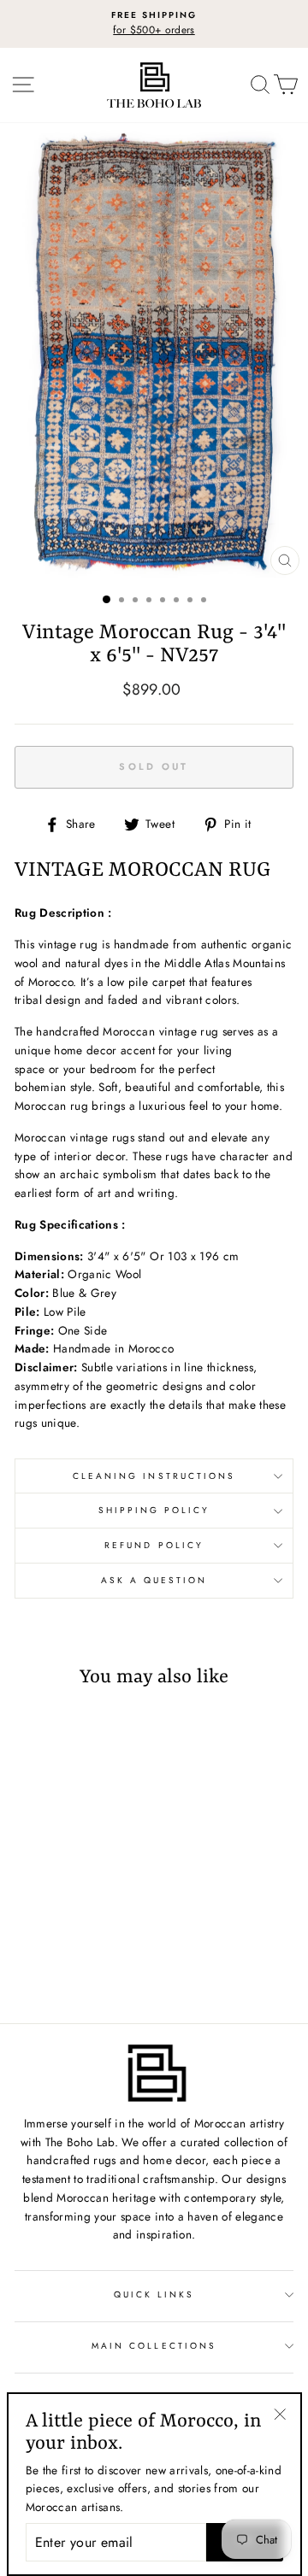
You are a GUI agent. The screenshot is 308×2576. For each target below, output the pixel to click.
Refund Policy (154, 1545)
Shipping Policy (154, 1510)
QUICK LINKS (154, 2294)
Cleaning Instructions (154, 1476)
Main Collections (154, 2346)
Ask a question (154, 1580)
